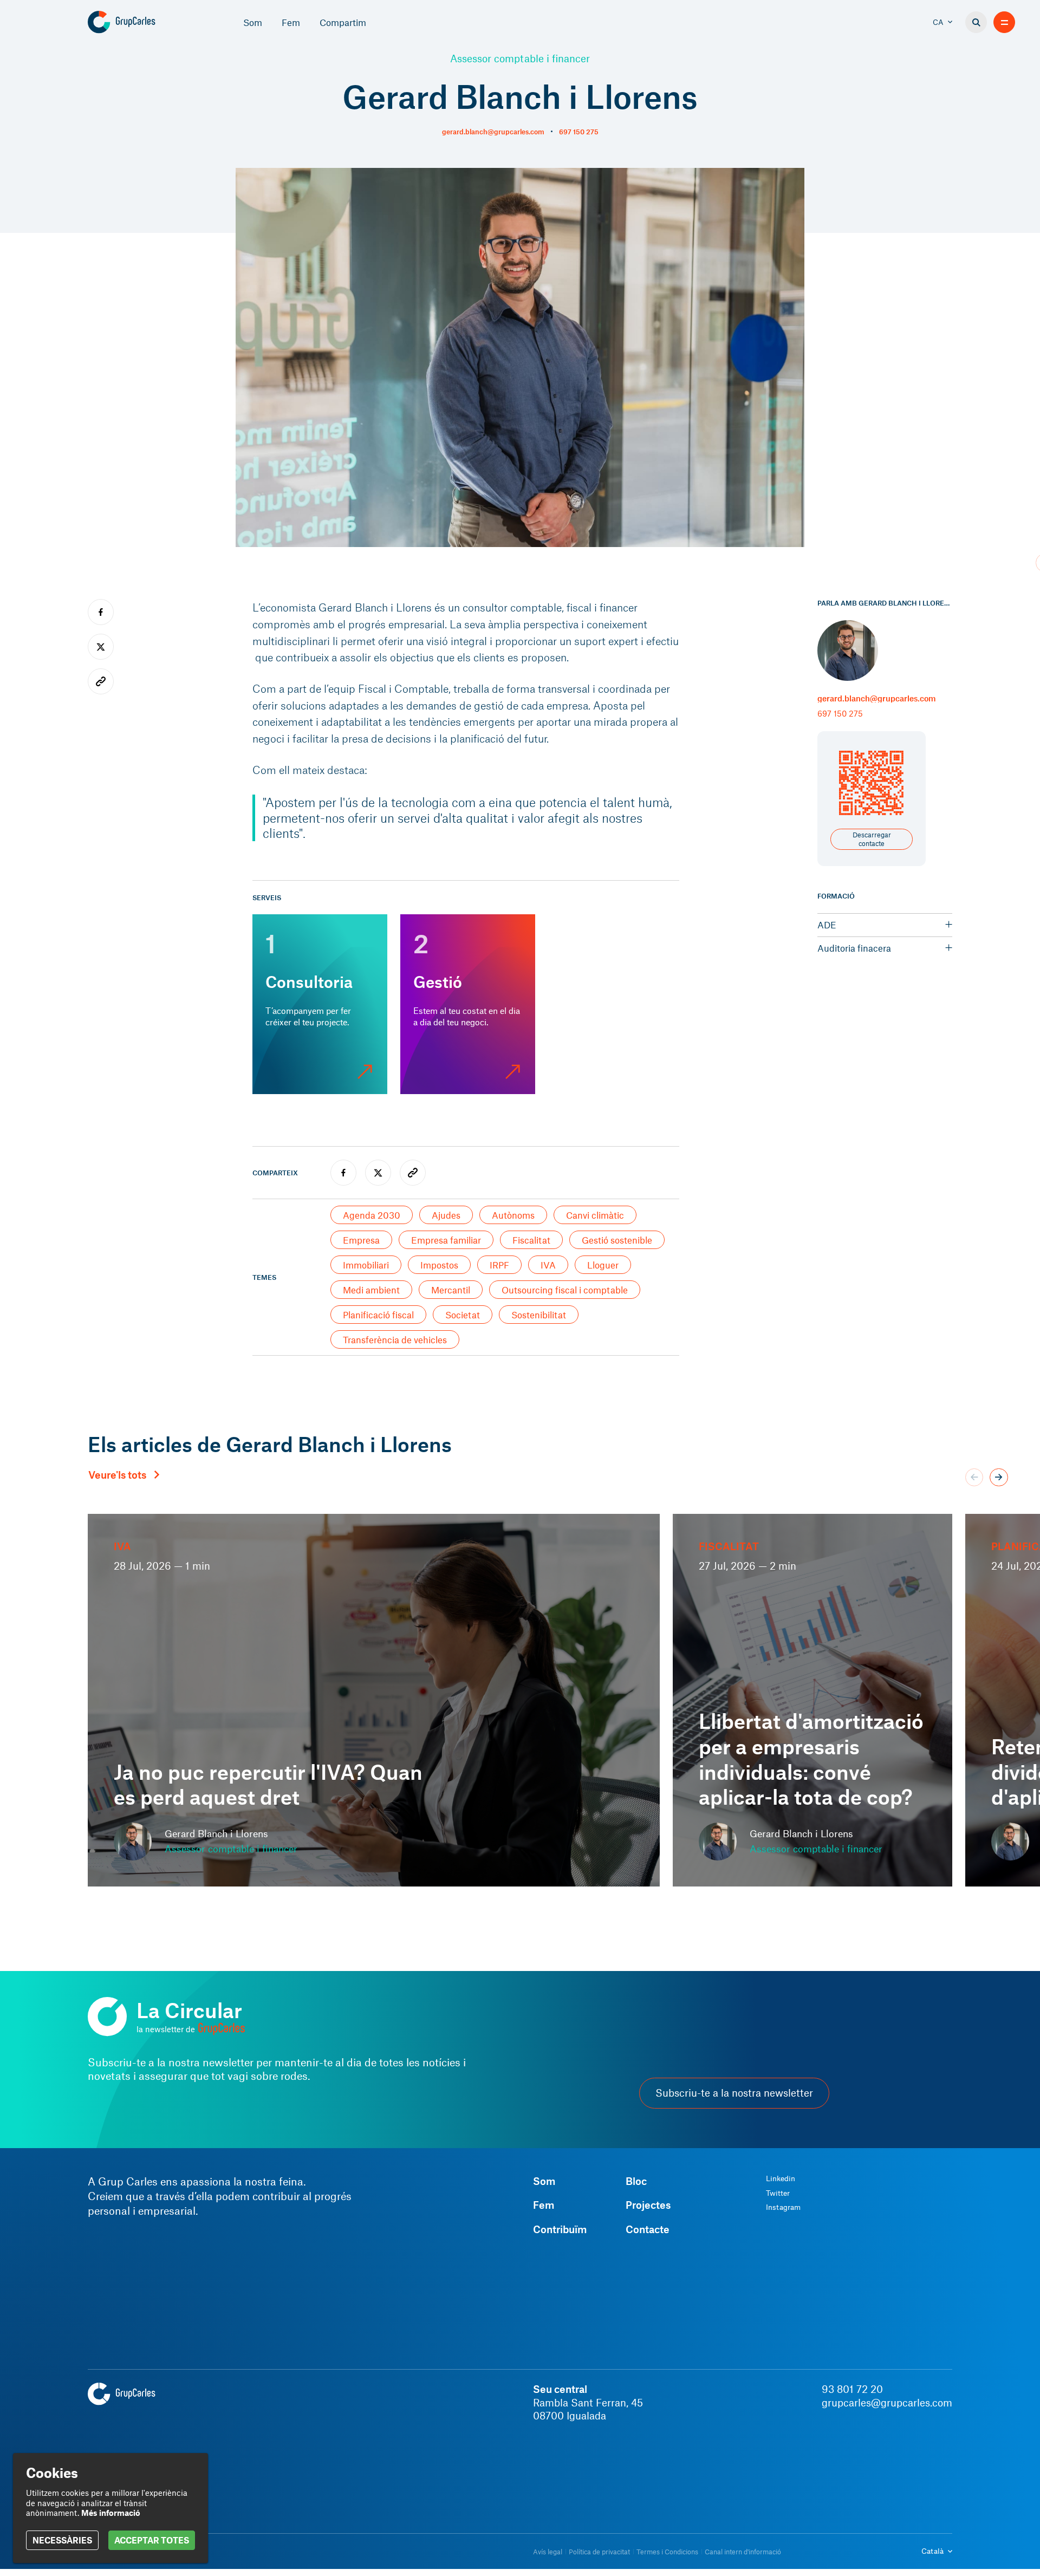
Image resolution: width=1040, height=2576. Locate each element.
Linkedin (781, 2178)
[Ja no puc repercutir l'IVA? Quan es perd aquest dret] (374, 1700)
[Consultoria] (320, 1004)
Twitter (778, 2193)
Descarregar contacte (872, 839)
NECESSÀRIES (62, 2540)
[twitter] (378, 1173)
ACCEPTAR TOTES (152, 2540)
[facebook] (343, 1173)
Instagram (783, 2207)
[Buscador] (976, 22)
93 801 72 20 (852, 2389)
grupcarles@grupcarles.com (887, 2403)
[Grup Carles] (141, 22)
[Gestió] (468, 1004)
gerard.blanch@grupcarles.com (493, 132)
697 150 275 (579, 132)
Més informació (111, 2513)
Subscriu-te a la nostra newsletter (734, 2093)
